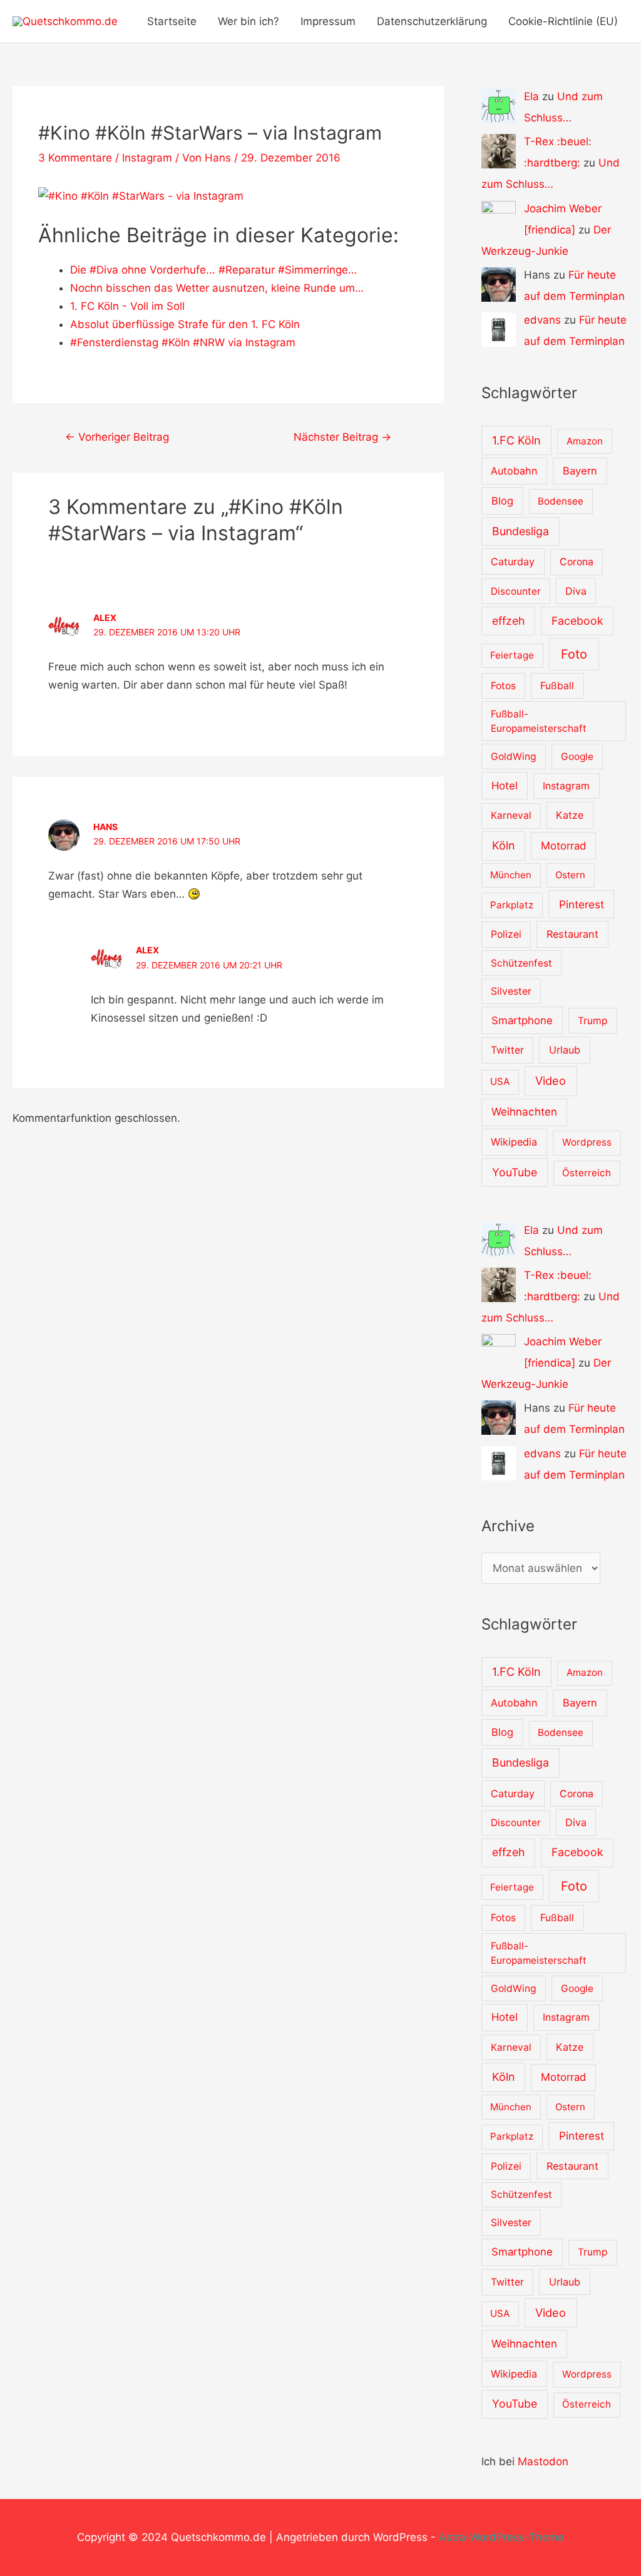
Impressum (328, 21)
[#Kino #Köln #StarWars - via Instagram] (141, 195)
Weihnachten (524, 1112)
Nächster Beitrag (342, 437)
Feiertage (512, 655)
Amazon (585, 441)
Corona (577, 562)
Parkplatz (512, 905)
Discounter (516, 591)
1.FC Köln (516, 440)
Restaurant (572, 934)
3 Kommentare (75, 158)
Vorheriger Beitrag (117, 437)
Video (551, 1080)
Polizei (506, 934)
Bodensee (561, 501)
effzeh (508, 621)
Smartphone (522, 1020)
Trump (593, 1021)
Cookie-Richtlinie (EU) (563, 21)
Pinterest (582, 904)
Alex (105, 618)
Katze (570, 815)
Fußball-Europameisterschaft (539, 721)
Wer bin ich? (249, 21)
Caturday (513, 562)
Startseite (172, 21)
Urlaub (565, 1050)
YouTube (515, 1172)
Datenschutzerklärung (432, 21)
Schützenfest (521, 963)
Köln (503, 845)
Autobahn (514, 471)
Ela (531, 96)
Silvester (511, 991)
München (511, 875)
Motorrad (563, 846)
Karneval (511, 815)
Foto (574, 654)
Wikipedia (514, 1142)
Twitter (507, 1050)
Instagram (147, 158)
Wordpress (587, 1142)
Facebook (577, 621)
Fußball (557, 686)
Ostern (570, 875)
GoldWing (514, 757)
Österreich (587, 1173)
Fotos (503, 686)
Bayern (580, 471)
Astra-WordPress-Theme (501, 2537)
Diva (576, 591)
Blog (502, 501)
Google (577, 757)
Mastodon (543, 2461)
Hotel (505, 786)
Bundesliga (520, 531)
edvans (542, 320)
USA (500, 1081)
